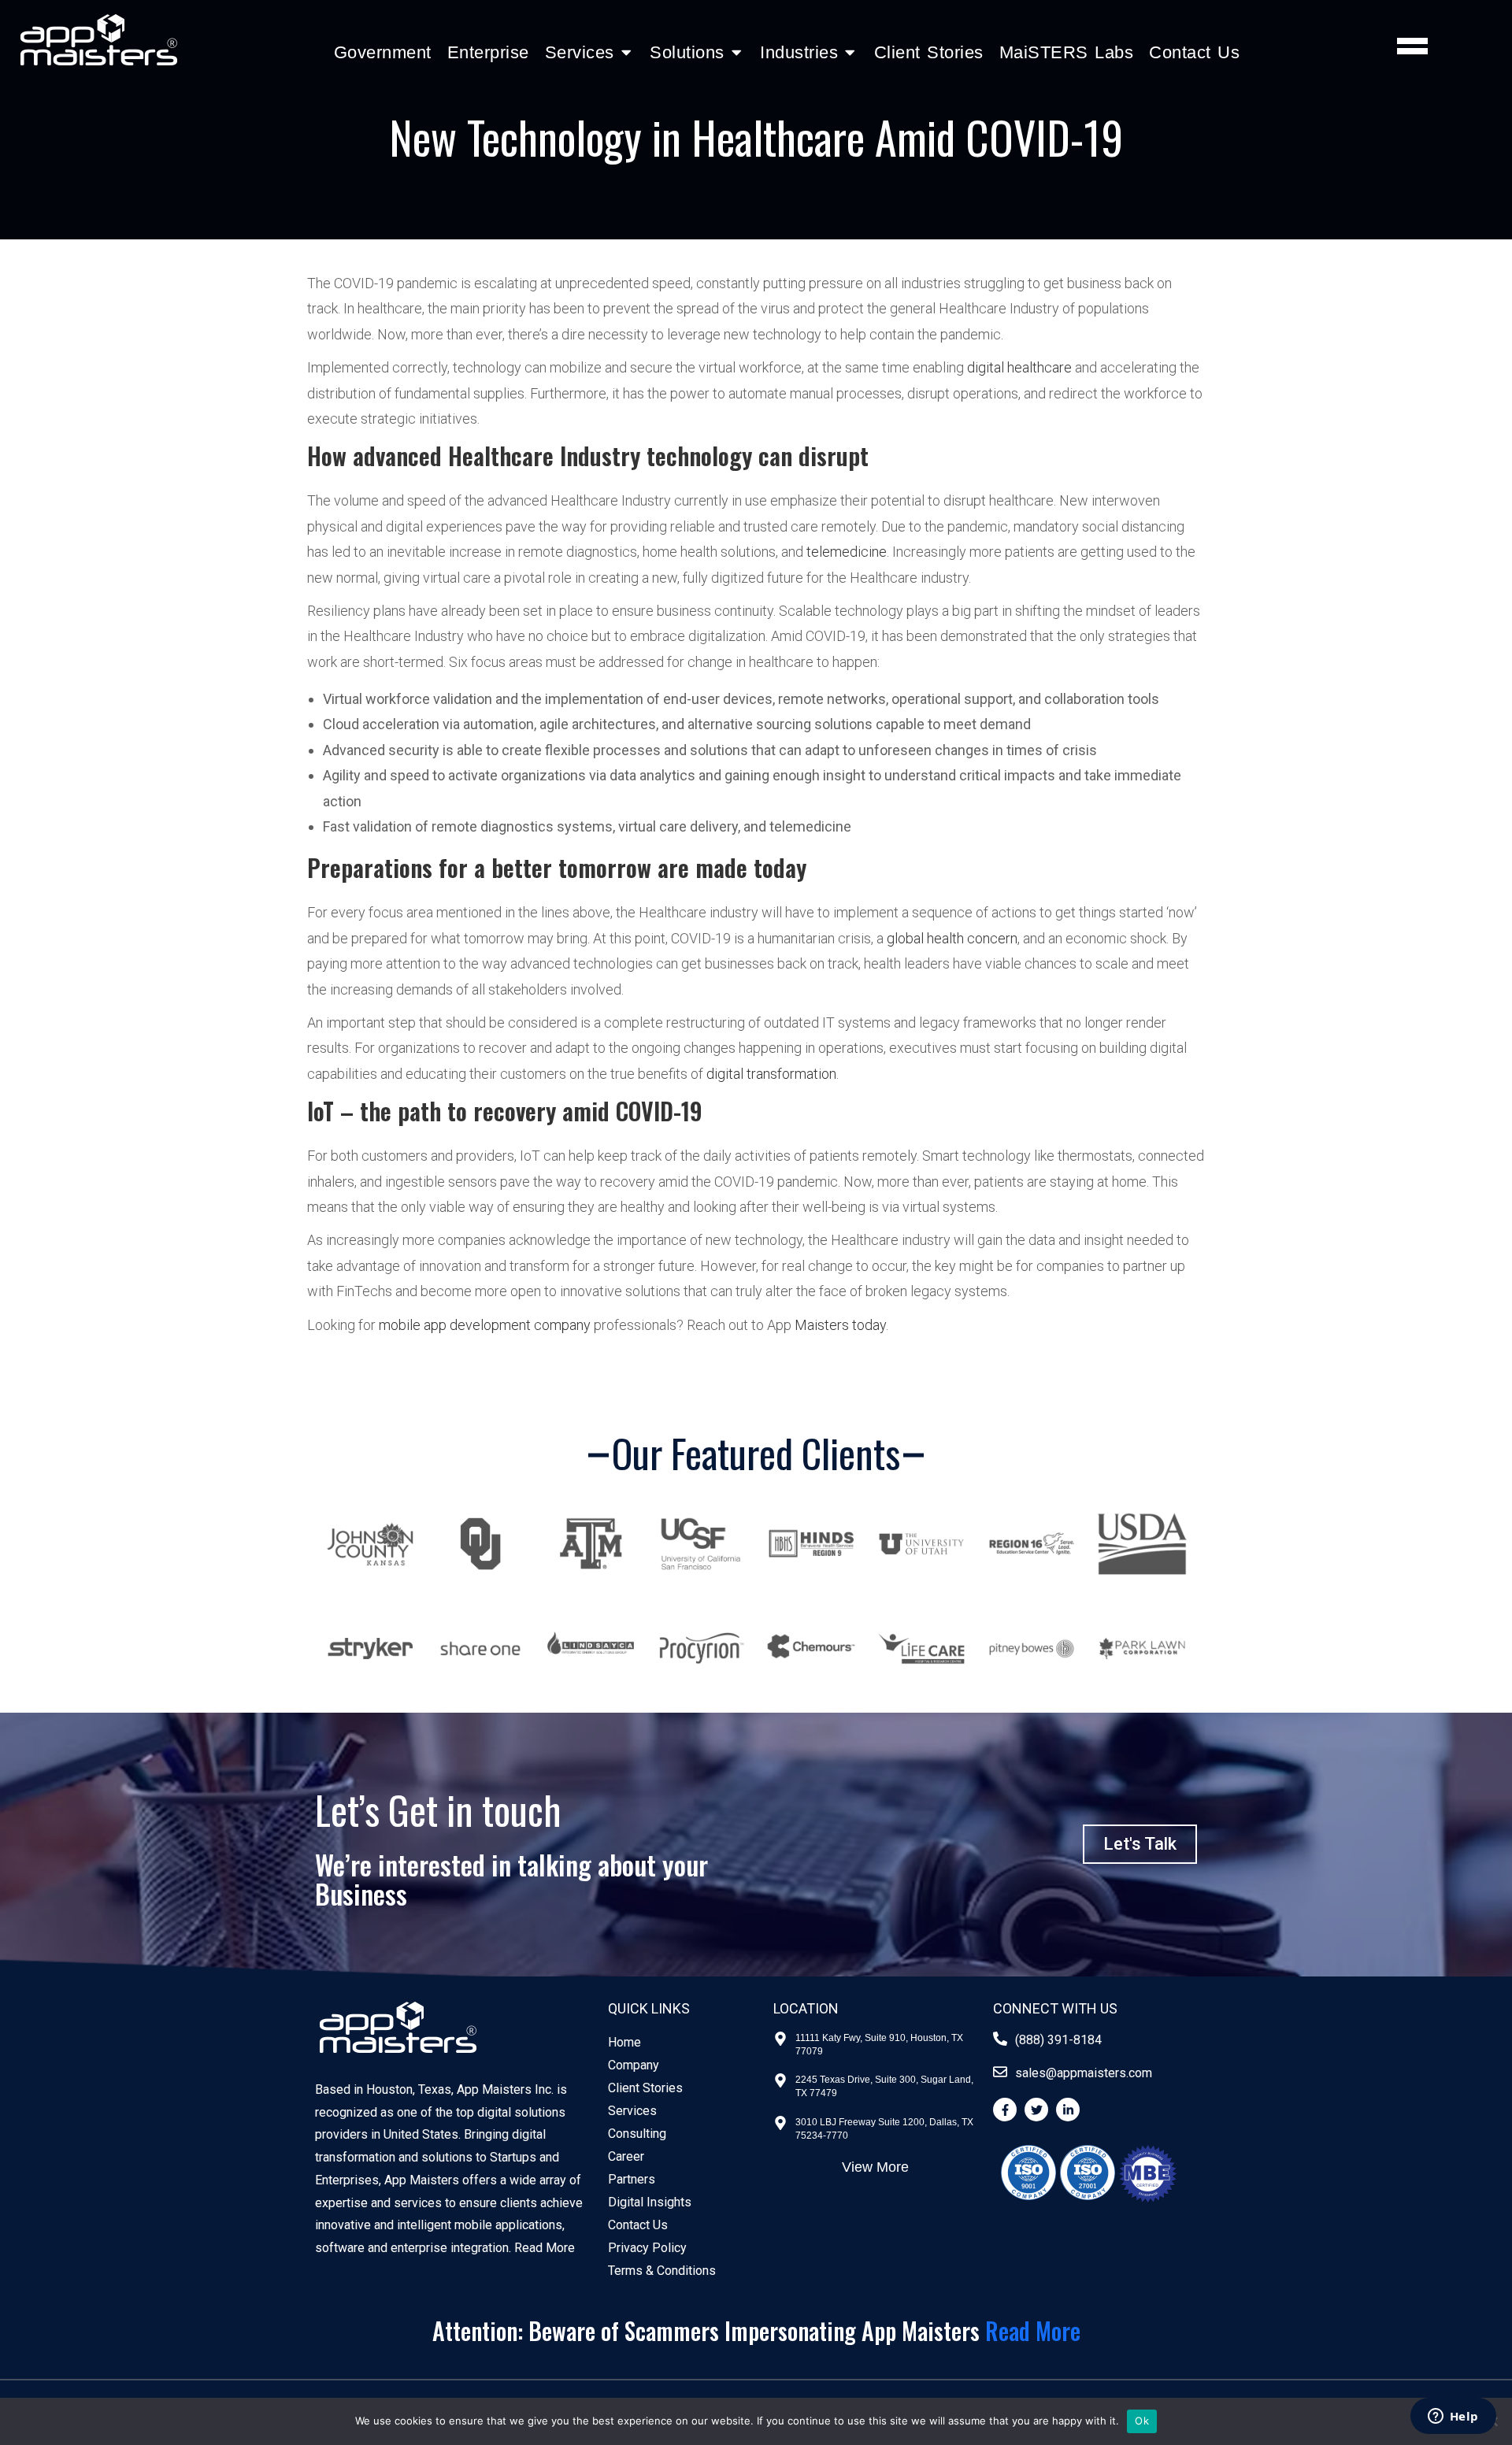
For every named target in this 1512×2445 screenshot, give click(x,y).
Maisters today (840, 1325)
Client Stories (929, 52)
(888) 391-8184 (1058, 2040)
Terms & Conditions (662, 2271)
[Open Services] (626, 52)
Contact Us (1194, 52)
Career (626, 2156)
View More (875, 2167)
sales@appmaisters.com (1084, 2073)
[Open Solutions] (737, 52)
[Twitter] (1036, 2110)
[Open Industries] (850, 52)
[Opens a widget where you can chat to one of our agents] (1453, 2417)
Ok (1142, 2421)
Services (632, 2111)
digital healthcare (1019, 367)
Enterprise (488, 52)
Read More (545, 2248)
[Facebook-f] (1005, 2110)
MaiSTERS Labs (1067, 52)
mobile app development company (485, 1325)
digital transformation (771, 1074)
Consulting (637, 2134)
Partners (632, 2179)
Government (383, 52)
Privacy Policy (647, 2248)
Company (634, 2065)
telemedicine (847, 552)
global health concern (952, 938)
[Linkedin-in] (1068, 2110)
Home (624, 2042)
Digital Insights (650, 2202)
